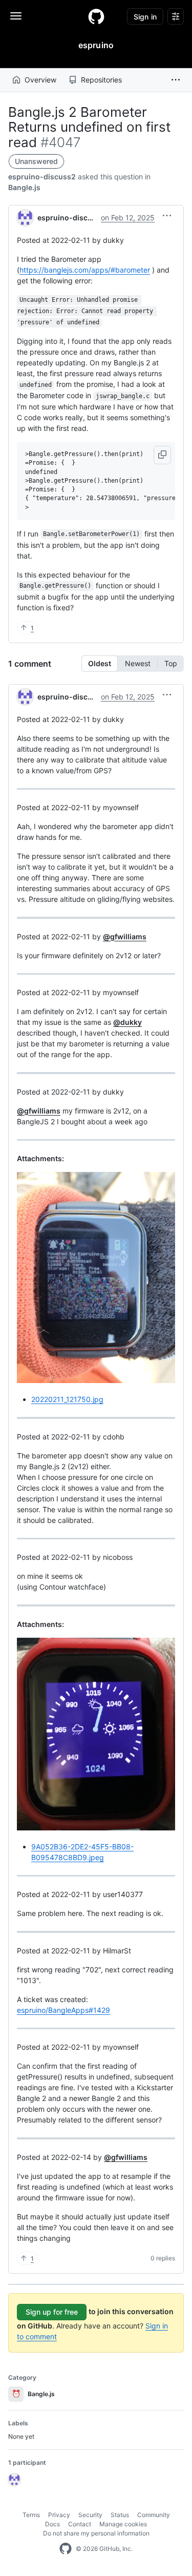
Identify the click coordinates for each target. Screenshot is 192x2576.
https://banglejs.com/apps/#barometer (85, 270)
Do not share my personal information (96, 2533)
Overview (40, 80)
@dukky (127, 1022)
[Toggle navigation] (16, 16)
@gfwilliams (125, 936)
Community (154, 2515)
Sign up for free (52, 2312)
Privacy (59, 2515)
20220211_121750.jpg (67, 1399)
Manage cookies (123, 2524)
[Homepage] (96, 16)
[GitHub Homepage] (66, 2549)
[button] (176, 80)
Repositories (101, 80)
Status (120, 2515)
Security (90, 2515)
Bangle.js (24, 187)
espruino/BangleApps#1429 (63, 2010)
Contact (80, 2524)
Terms (31, 2515)
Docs (52, 2524)
